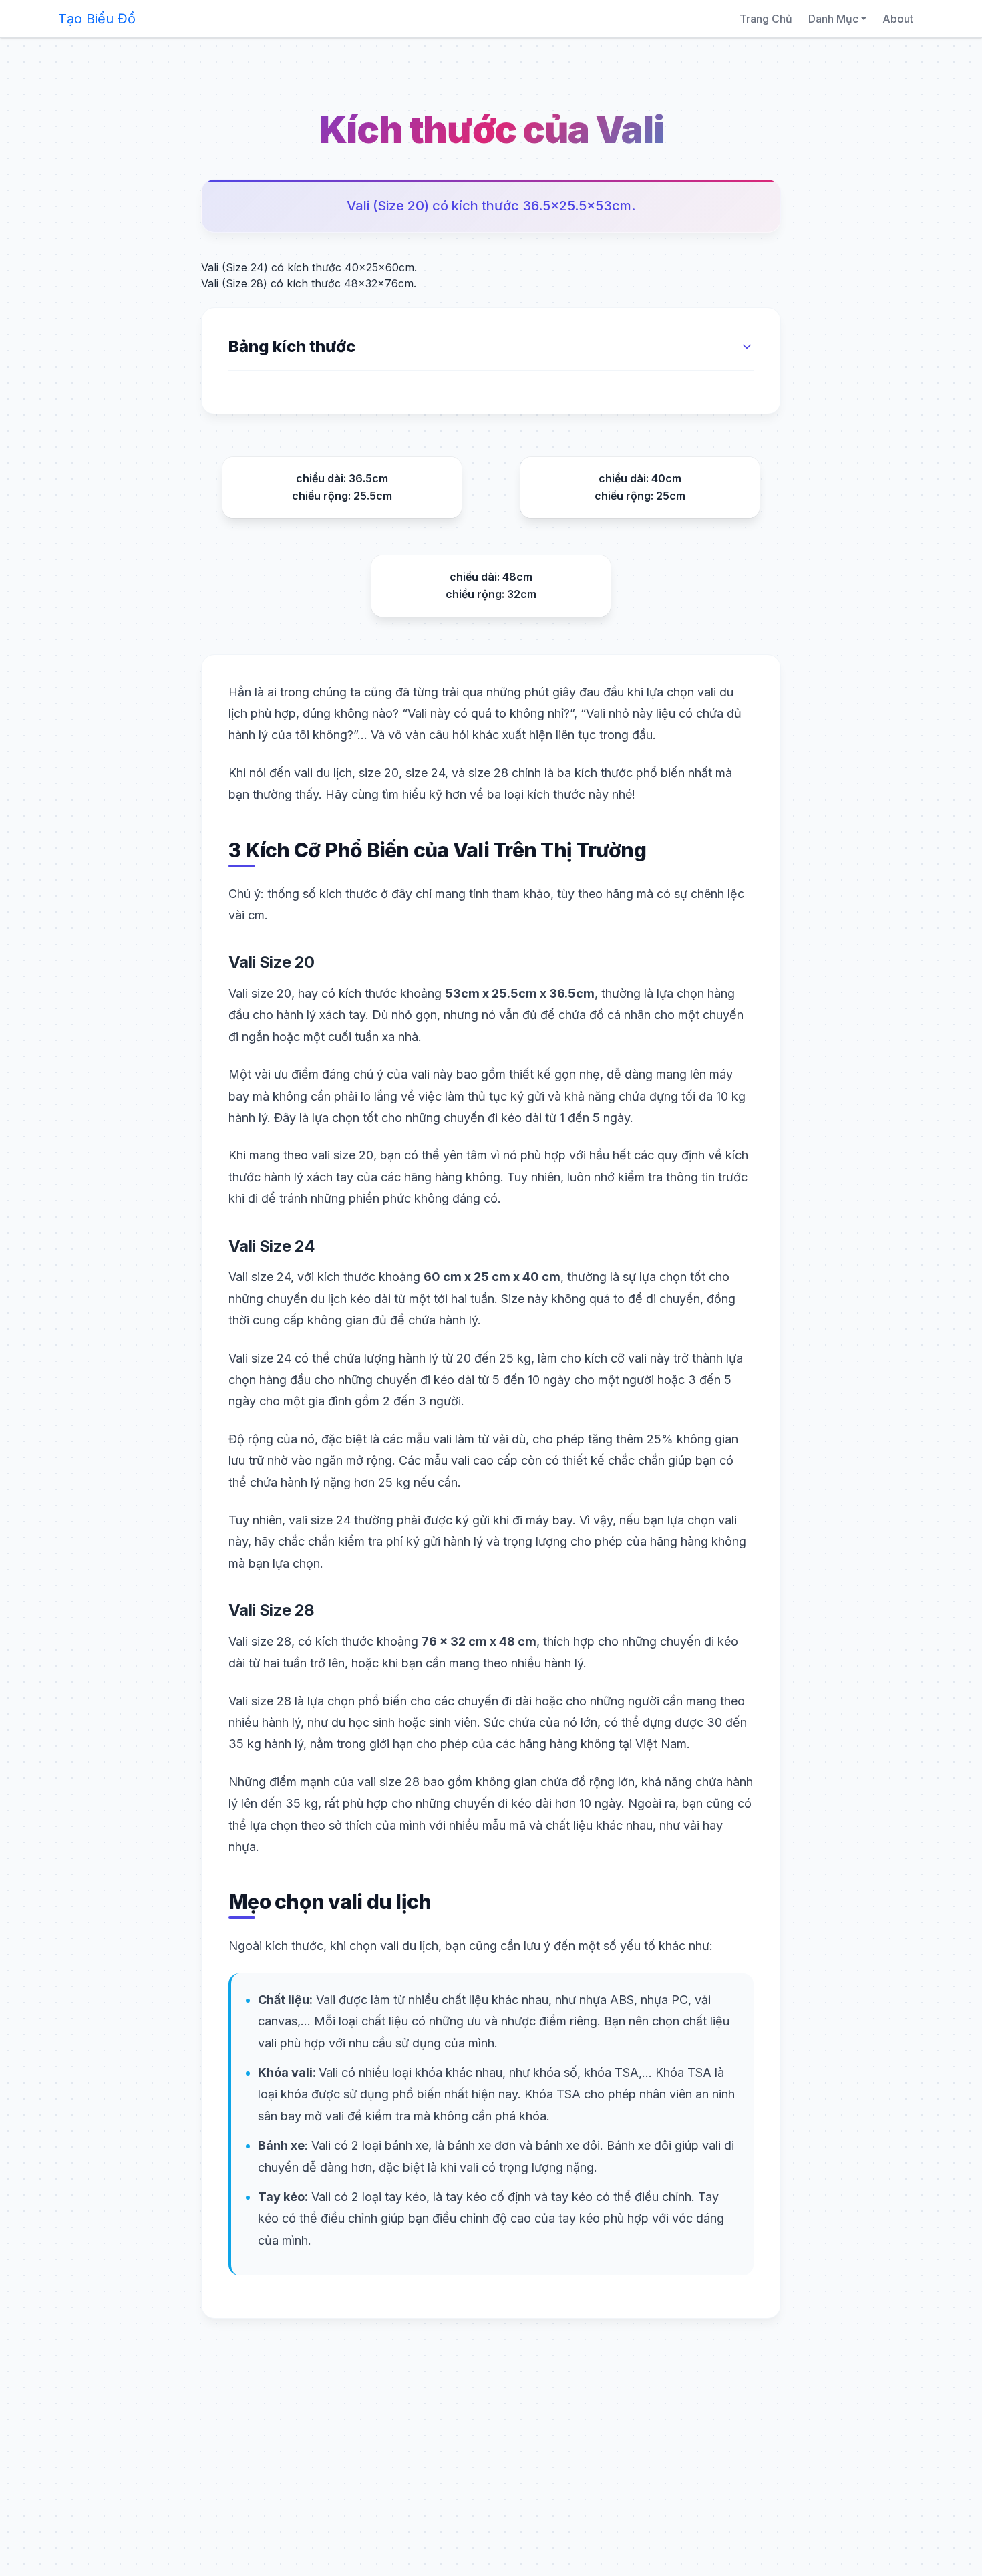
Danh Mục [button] (833, 19)
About (898, 19)
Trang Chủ (766, 19)
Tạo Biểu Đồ (97, 19)
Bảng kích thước (292, 346)
